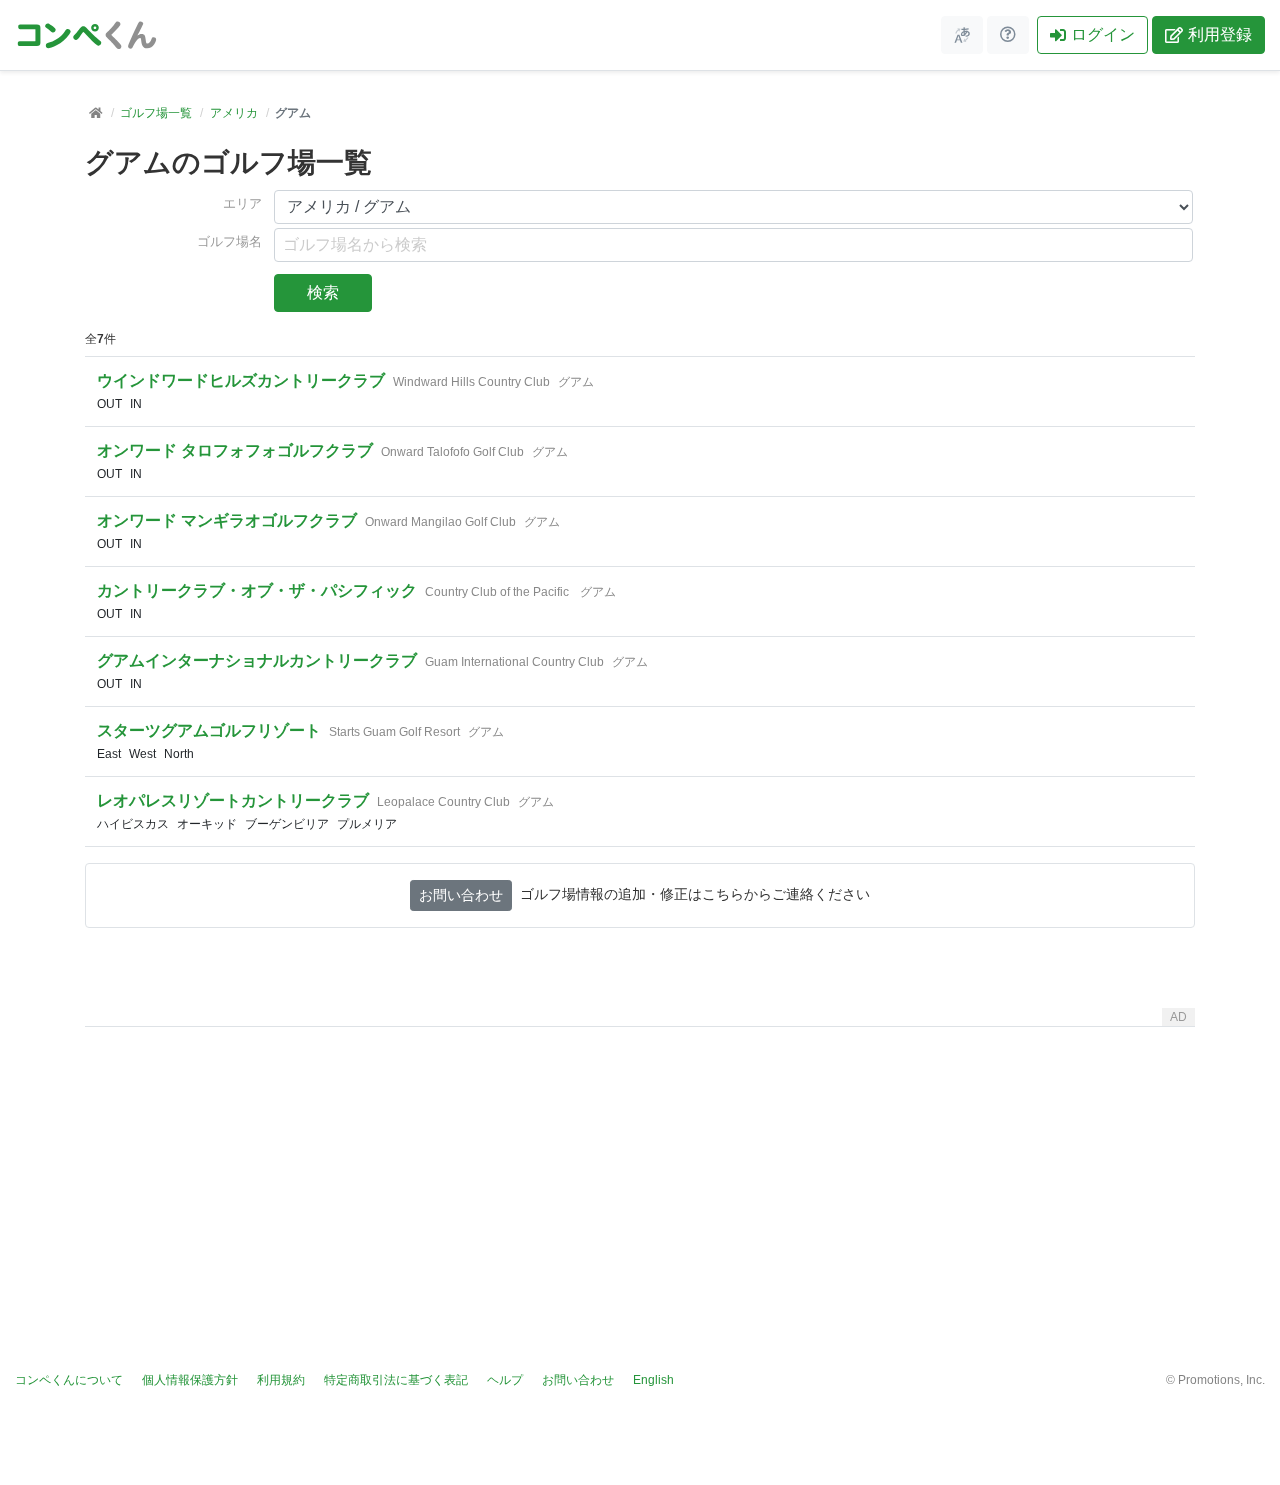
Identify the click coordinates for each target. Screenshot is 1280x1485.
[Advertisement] (640, 1175)
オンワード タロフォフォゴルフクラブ (235, 450)
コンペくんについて (69, 1380)
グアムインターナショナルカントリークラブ (257, 660)
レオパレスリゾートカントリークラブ (233, 800)
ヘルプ (505, 1380)
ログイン (1103, 34)
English (653, 1380)
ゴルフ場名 (229, 242)
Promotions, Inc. (1221, 1380)
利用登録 (1220, 34)
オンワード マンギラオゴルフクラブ (227, 520)
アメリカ (234, 113)
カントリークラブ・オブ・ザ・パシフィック (257, 590)
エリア (242, 204)
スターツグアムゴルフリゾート (209, 730)
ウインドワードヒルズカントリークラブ (241, 380)
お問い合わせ (461, 895)
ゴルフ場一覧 (156, 113)
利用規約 (281, 1380)
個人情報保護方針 (190, 1380)
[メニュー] (962, 35)
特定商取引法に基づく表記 (396, 1380)
